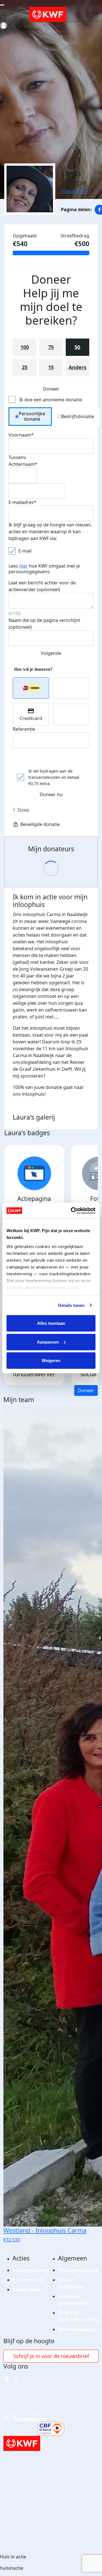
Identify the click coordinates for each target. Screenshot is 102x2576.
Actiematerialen (31, 2270)
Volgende (51, 653)
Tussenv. (18, 457)
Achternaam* (23, 464)
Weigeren (51, 1360)
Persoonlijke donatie (32, 416)
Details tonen (71, 1305)
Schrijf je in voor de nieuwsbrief (51, 2356)
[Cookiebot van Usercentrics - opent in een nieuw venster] (72, 1211)
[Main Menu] (2, 5)
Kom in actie (27, 2289)
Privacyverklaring (78, 2270)
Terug (23, 810)
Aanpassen (48, 1342)
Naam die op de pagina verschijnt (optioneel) (44, 624)
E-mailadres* (22, 502)
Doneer (86, 1390)
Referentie (24, 729)
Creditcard (31, 718)
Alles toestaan (51, 1323)
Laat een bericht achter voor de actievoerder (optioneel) (42, 586)
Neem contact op (77, 2329)
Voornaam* (21, 435)
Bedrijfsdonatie (78, 416)
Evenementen (28, 2280)
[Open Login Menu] (4, 25)
